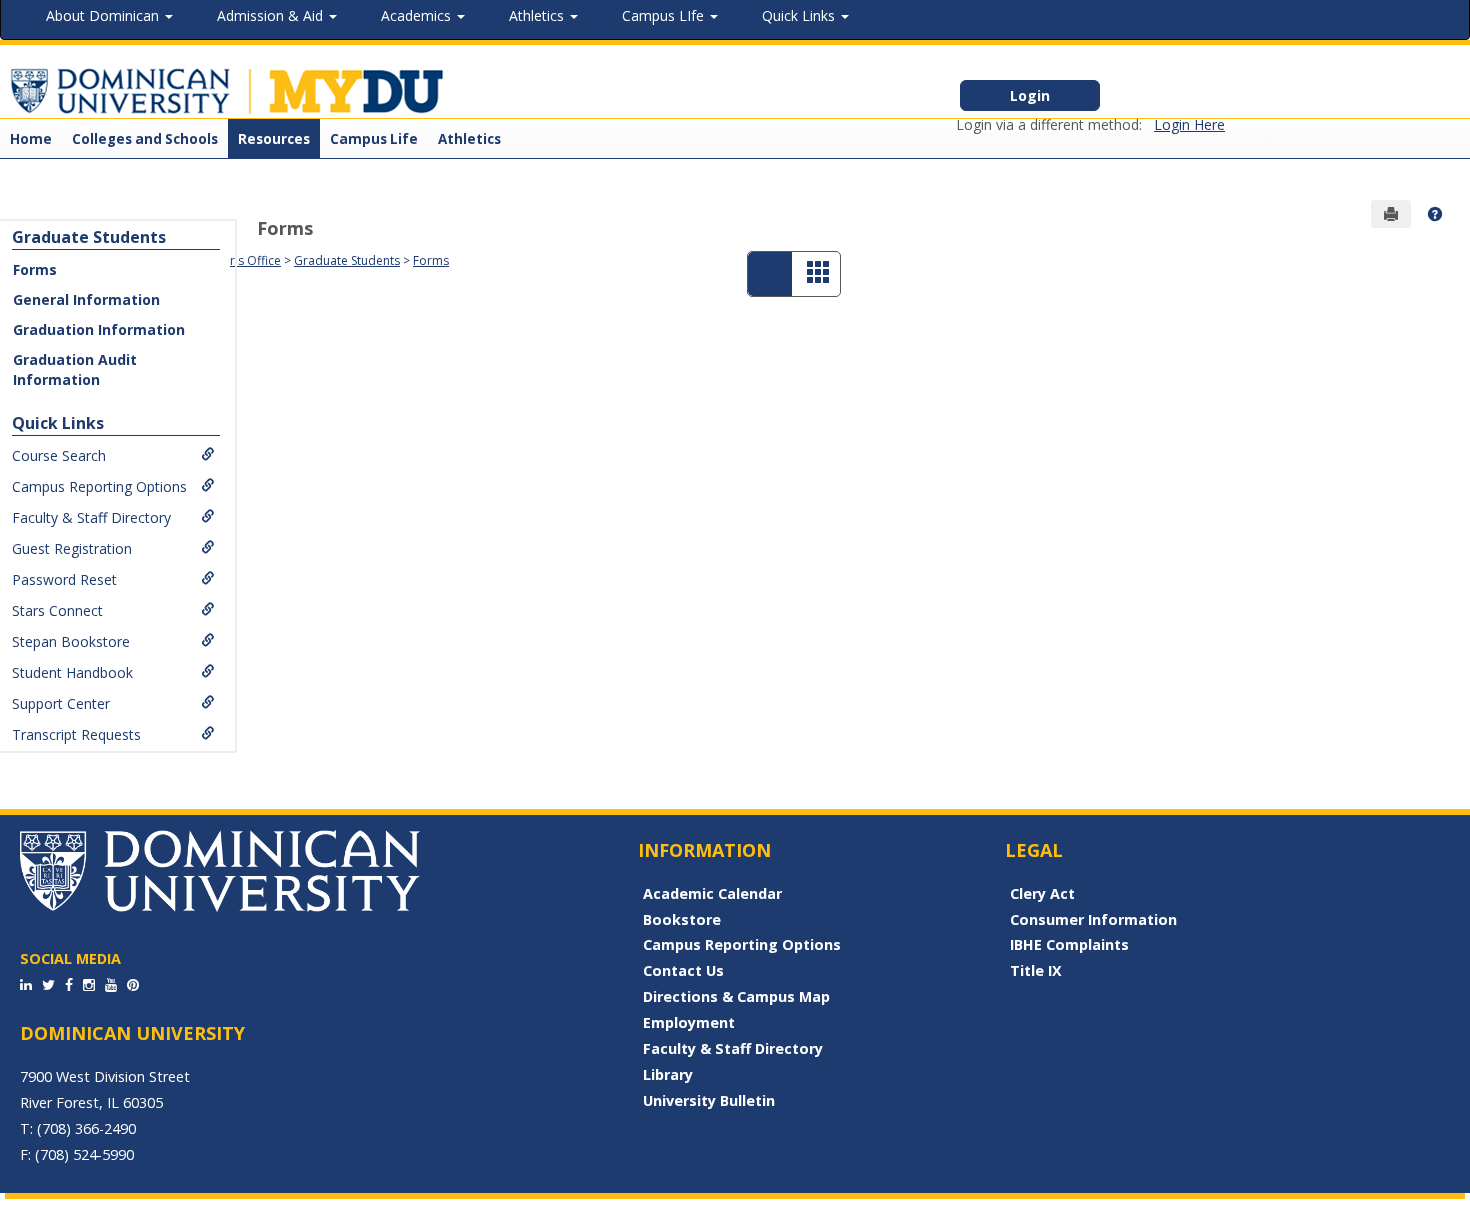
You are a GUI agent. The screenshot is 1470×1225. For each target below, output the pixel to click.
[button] (1435, 214)
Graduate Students (89, 237)
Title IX (1036, 970)
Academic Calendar (712, 893)
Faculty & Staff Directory (91, 517)
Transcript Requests (76, 734)
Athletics (469, 139)
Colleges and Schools (145, 139)
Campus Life (374, 139)
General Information (86, 299)
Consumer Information (1093, 919)
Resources (274, 139)
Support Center (61, 703)
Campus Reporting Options (99, 486)
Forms (35, 269)
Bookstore (682, 919)
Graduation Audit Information (75, 369)
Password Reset (64, 579)
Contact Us (683, 970)
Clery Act (1042, 893)
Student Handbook (72, 672)
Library (668, 1074)
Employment (689, 1022)
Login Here (1189, 124)
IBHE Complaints (1069, 944)
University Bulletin (709, 1100)
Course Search (59, 455)
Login (1030, 95)
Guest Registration (72, 548)
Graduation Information (99, 329)
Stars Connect (57, 610)
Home (31, 139)
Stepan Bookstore (71, 641)
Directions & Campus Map (736, 996)
